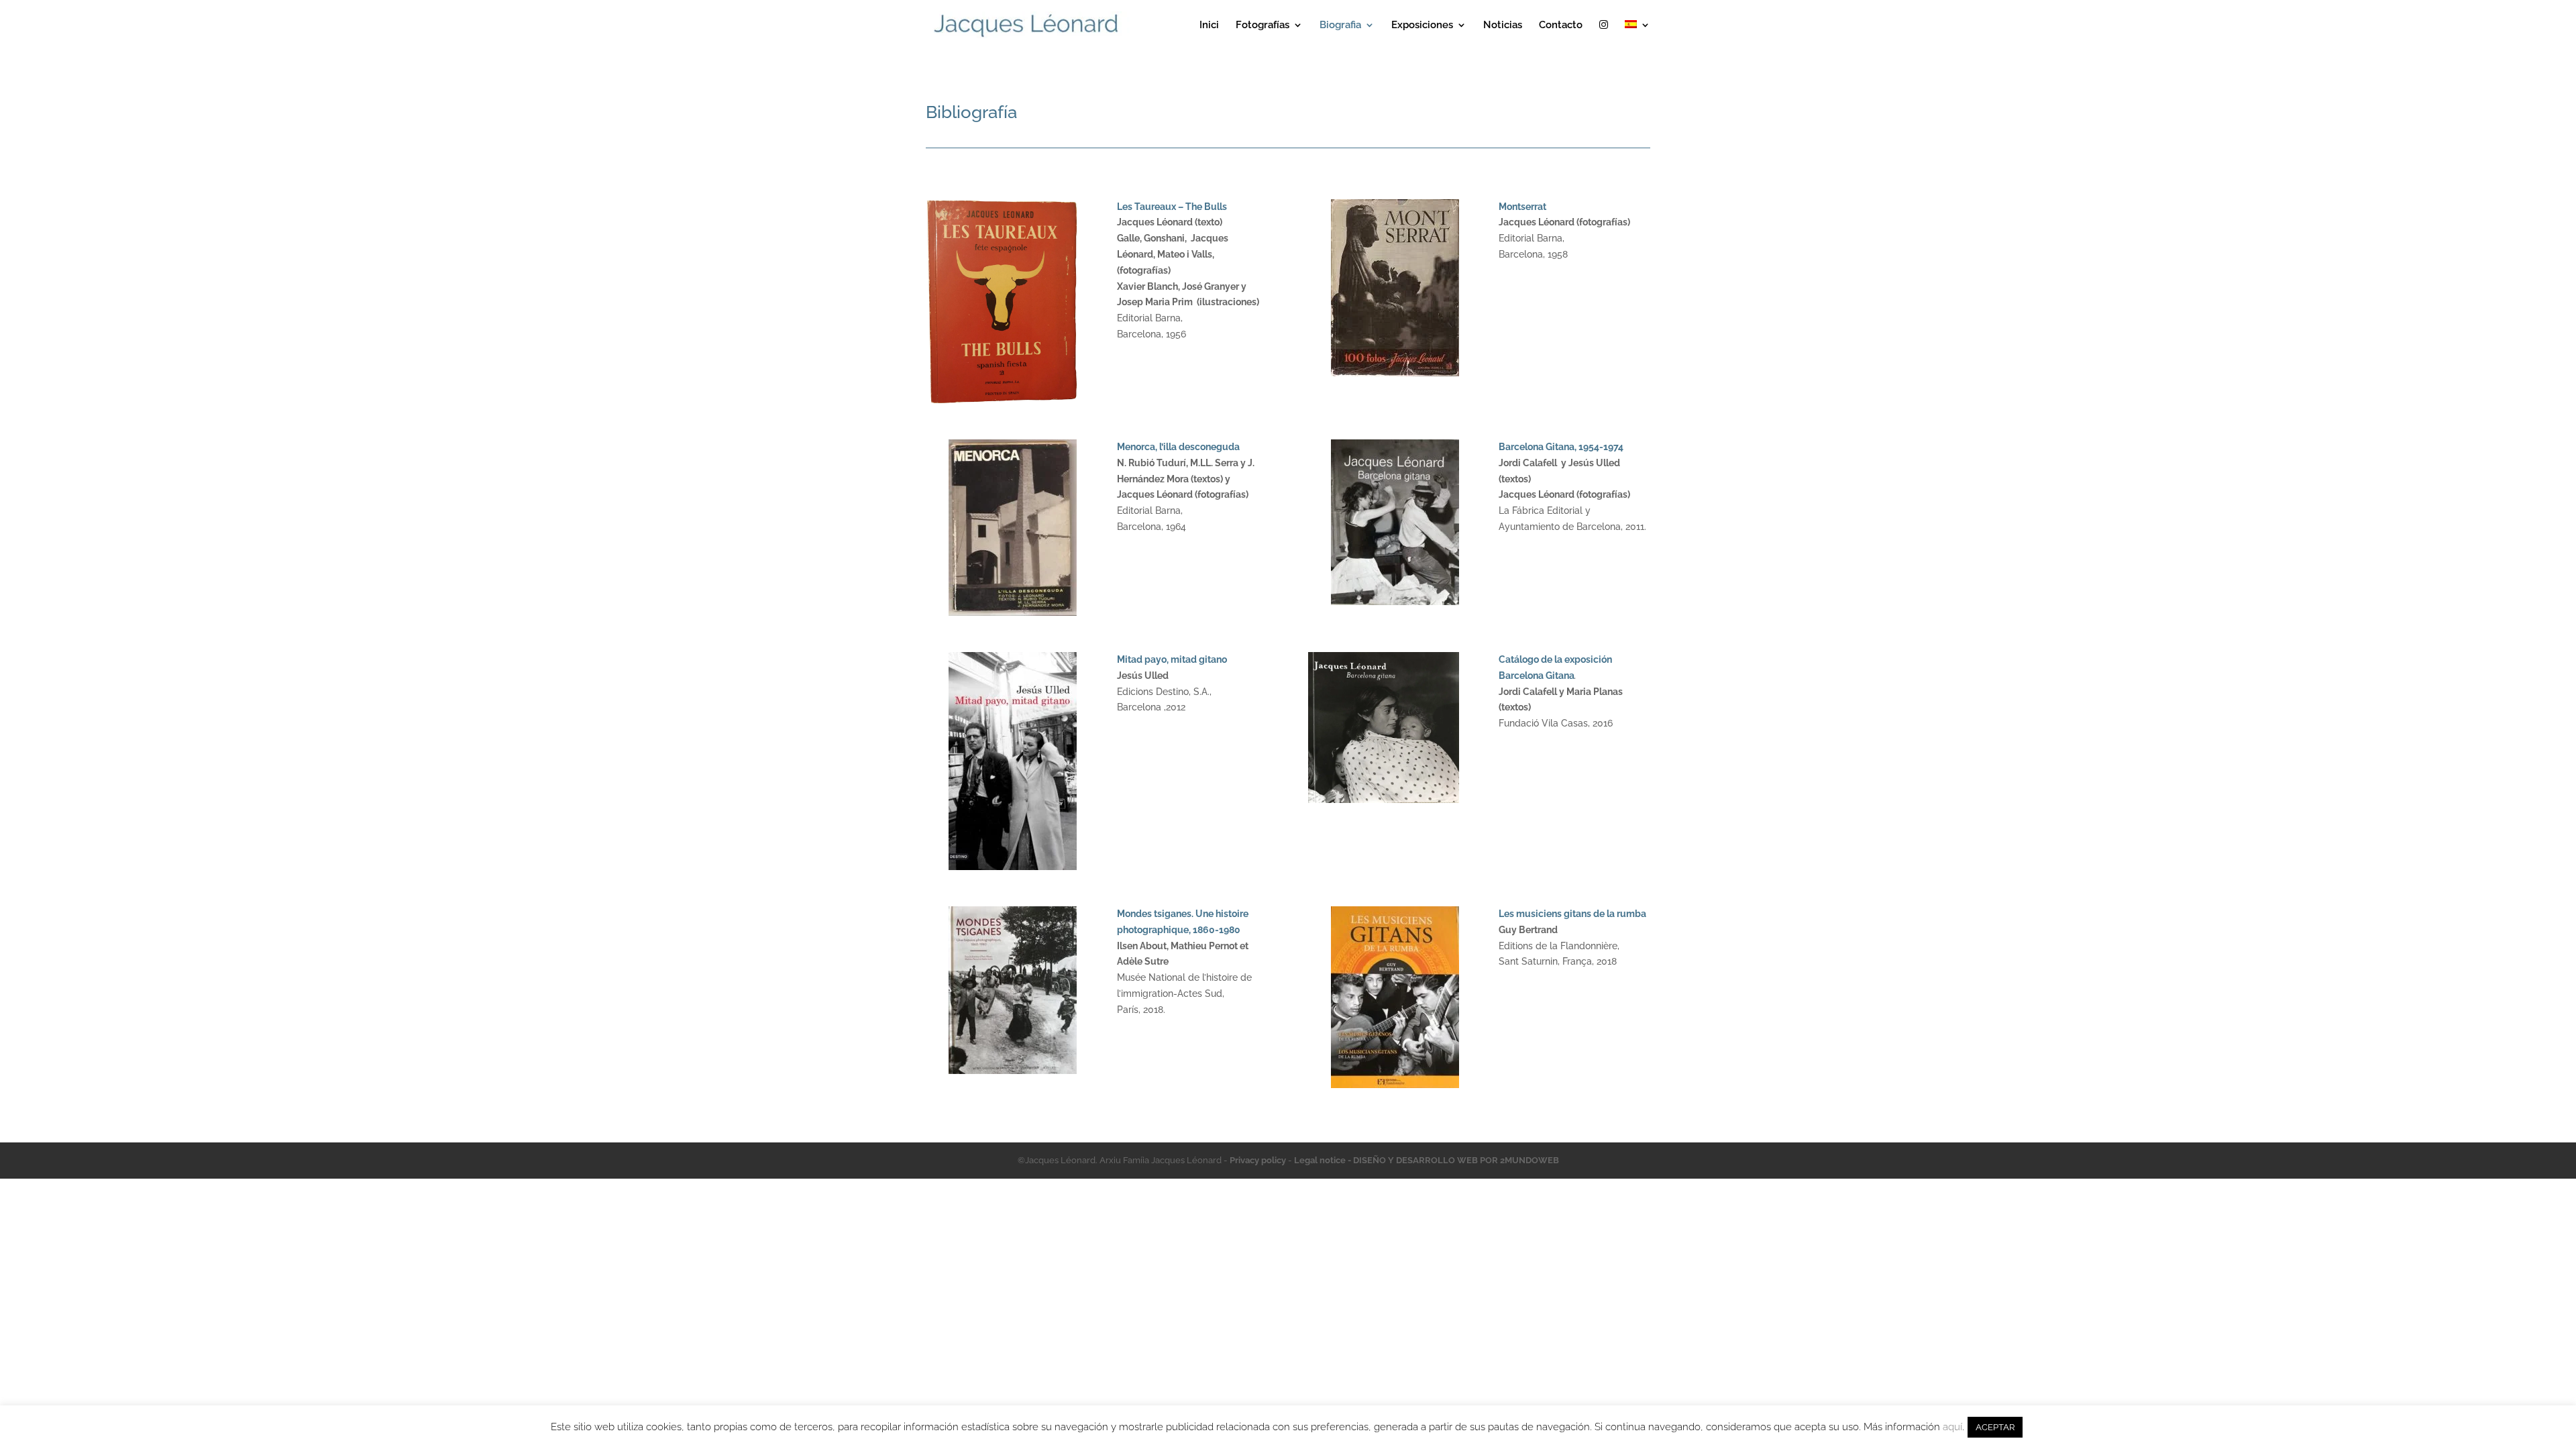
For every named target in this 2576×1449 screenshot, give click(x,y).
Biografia (1340, 25)
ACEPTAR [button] (1995, 1427)
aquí (1952, 1427)
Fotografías (1263, 25)
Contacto (1561, 25)
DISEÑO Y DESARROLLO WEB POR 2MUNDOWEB (1456, 1160)
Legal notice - (1324, 1160)
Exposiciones (1422, 25)
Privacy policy (1258, 1160)
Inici (1209, 25)
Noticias (1503, 25)
